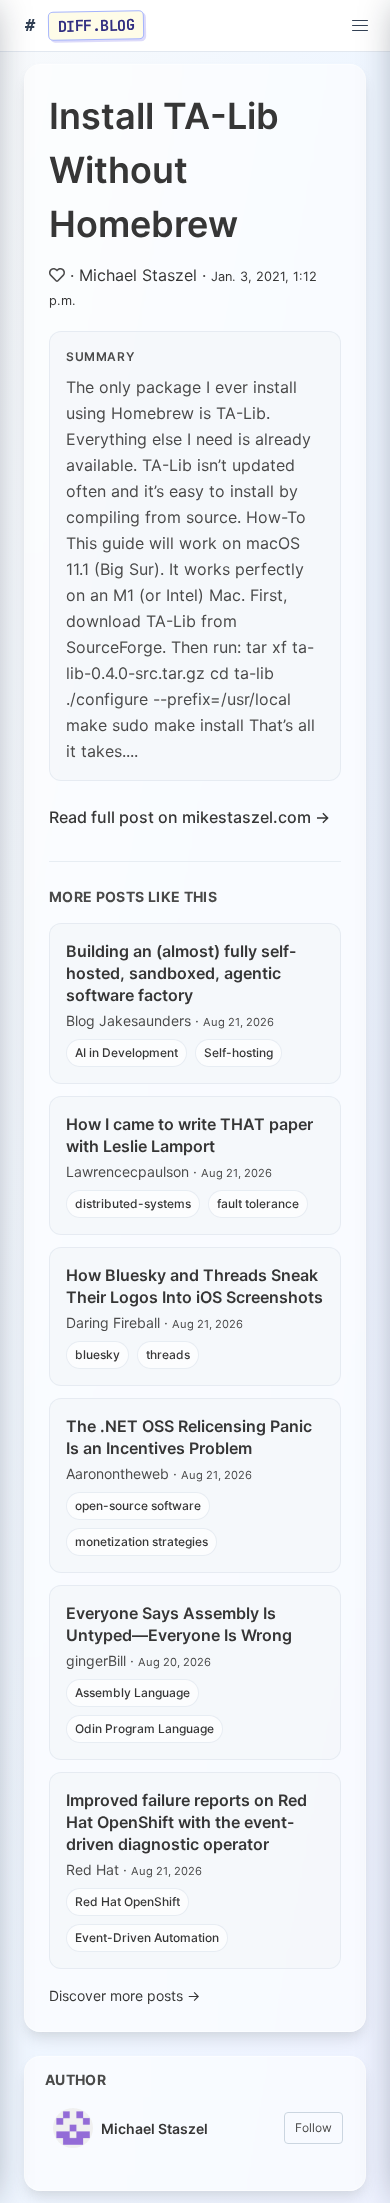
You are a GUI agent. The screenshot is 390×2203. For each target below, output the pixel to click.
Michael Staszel (138, 275)
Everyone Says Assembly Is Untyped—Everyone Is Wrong (179, 1624)
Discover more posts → (124, 1995)
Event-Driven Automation (147, 1937)
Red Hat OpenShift (127, 1901)
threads (168, 1354)
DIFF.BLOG (96, 25)
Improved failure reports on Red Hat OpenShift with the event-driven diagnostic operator (186, 1822)
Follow (313, 2127)
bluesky (97, 1354)
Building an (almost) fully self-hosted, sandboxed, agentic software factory (181, 973)
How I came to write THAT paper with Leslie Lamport (189, 1135)
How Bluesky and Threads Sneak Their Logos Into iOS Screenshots (194, 1286)
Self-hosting (238, 1052)
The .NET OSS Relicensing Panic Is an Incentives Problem (189, 1437)
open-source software (138, 1505)
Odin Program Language (144, 1728)
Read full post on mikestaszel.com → (189, 817)
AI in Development (126, 1052)
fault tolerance (258, 1203)
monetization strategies (141, 1541)
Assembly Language (132, 1692)
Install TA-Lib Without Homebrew (164, 170)
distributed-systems (133, 1203)
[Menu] (360, 26)
